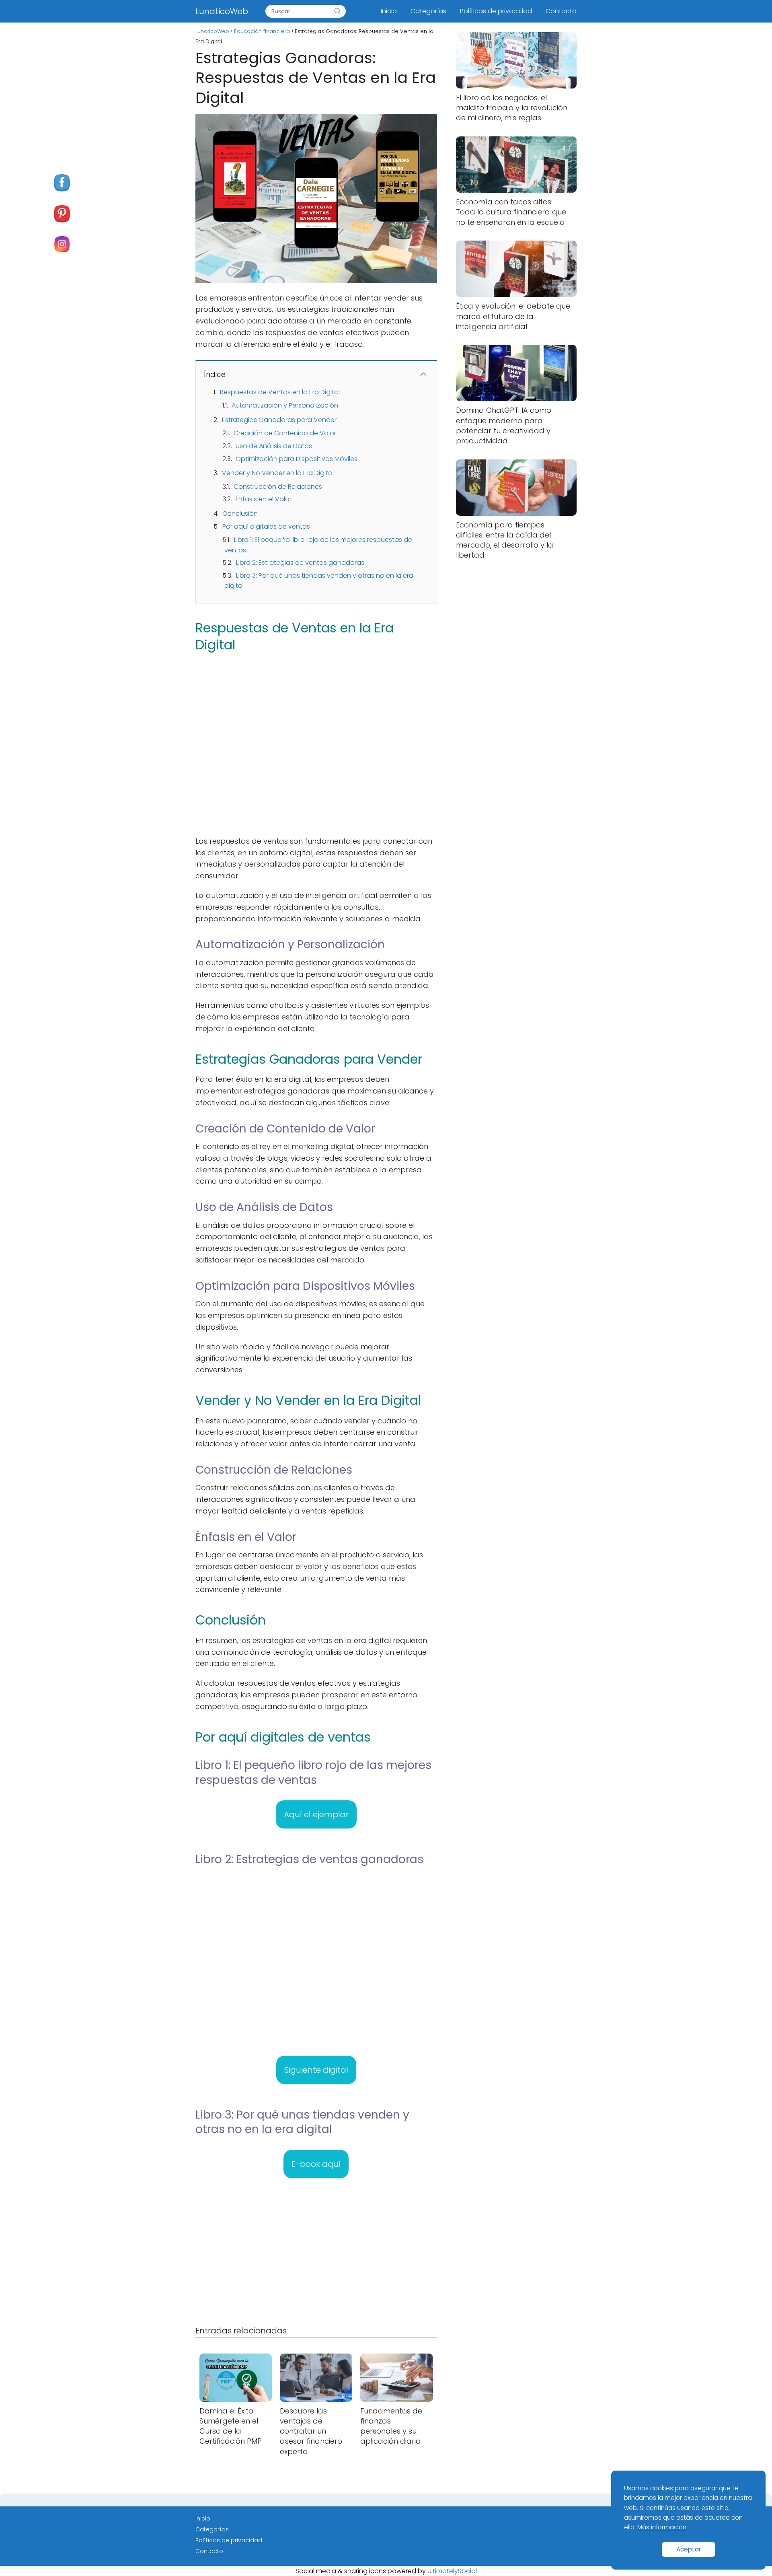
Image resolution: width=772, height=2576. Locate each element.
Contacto (561, 11)
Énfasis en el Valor (264, 499)
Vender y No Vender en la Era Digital (278, 473)
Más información (662, 2527)
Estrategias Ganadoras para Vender (279, 420)
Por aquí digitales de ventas (266, 526)
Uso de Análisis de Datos (274, 446)
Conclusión (240, 514)
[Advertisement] (316, 743)
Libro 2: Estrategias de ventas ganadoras (300, 563)
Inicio (389, 11)
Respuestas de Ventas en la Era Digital (280, 392)
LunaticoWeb (222, 11)
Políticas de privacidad (496, 11)
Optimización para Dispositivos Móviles (297, 459)
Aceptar (689, 2549)
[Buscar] (337, 11)
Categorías (428, 11)
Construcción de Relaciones (278, 487)
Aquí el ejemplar (316, 1814)
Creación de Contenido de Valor (285, 433)
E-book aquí (316, 2164)
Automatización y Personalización (285, 405)
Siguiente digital (316, 2070)
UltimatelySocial (452, 2571)
